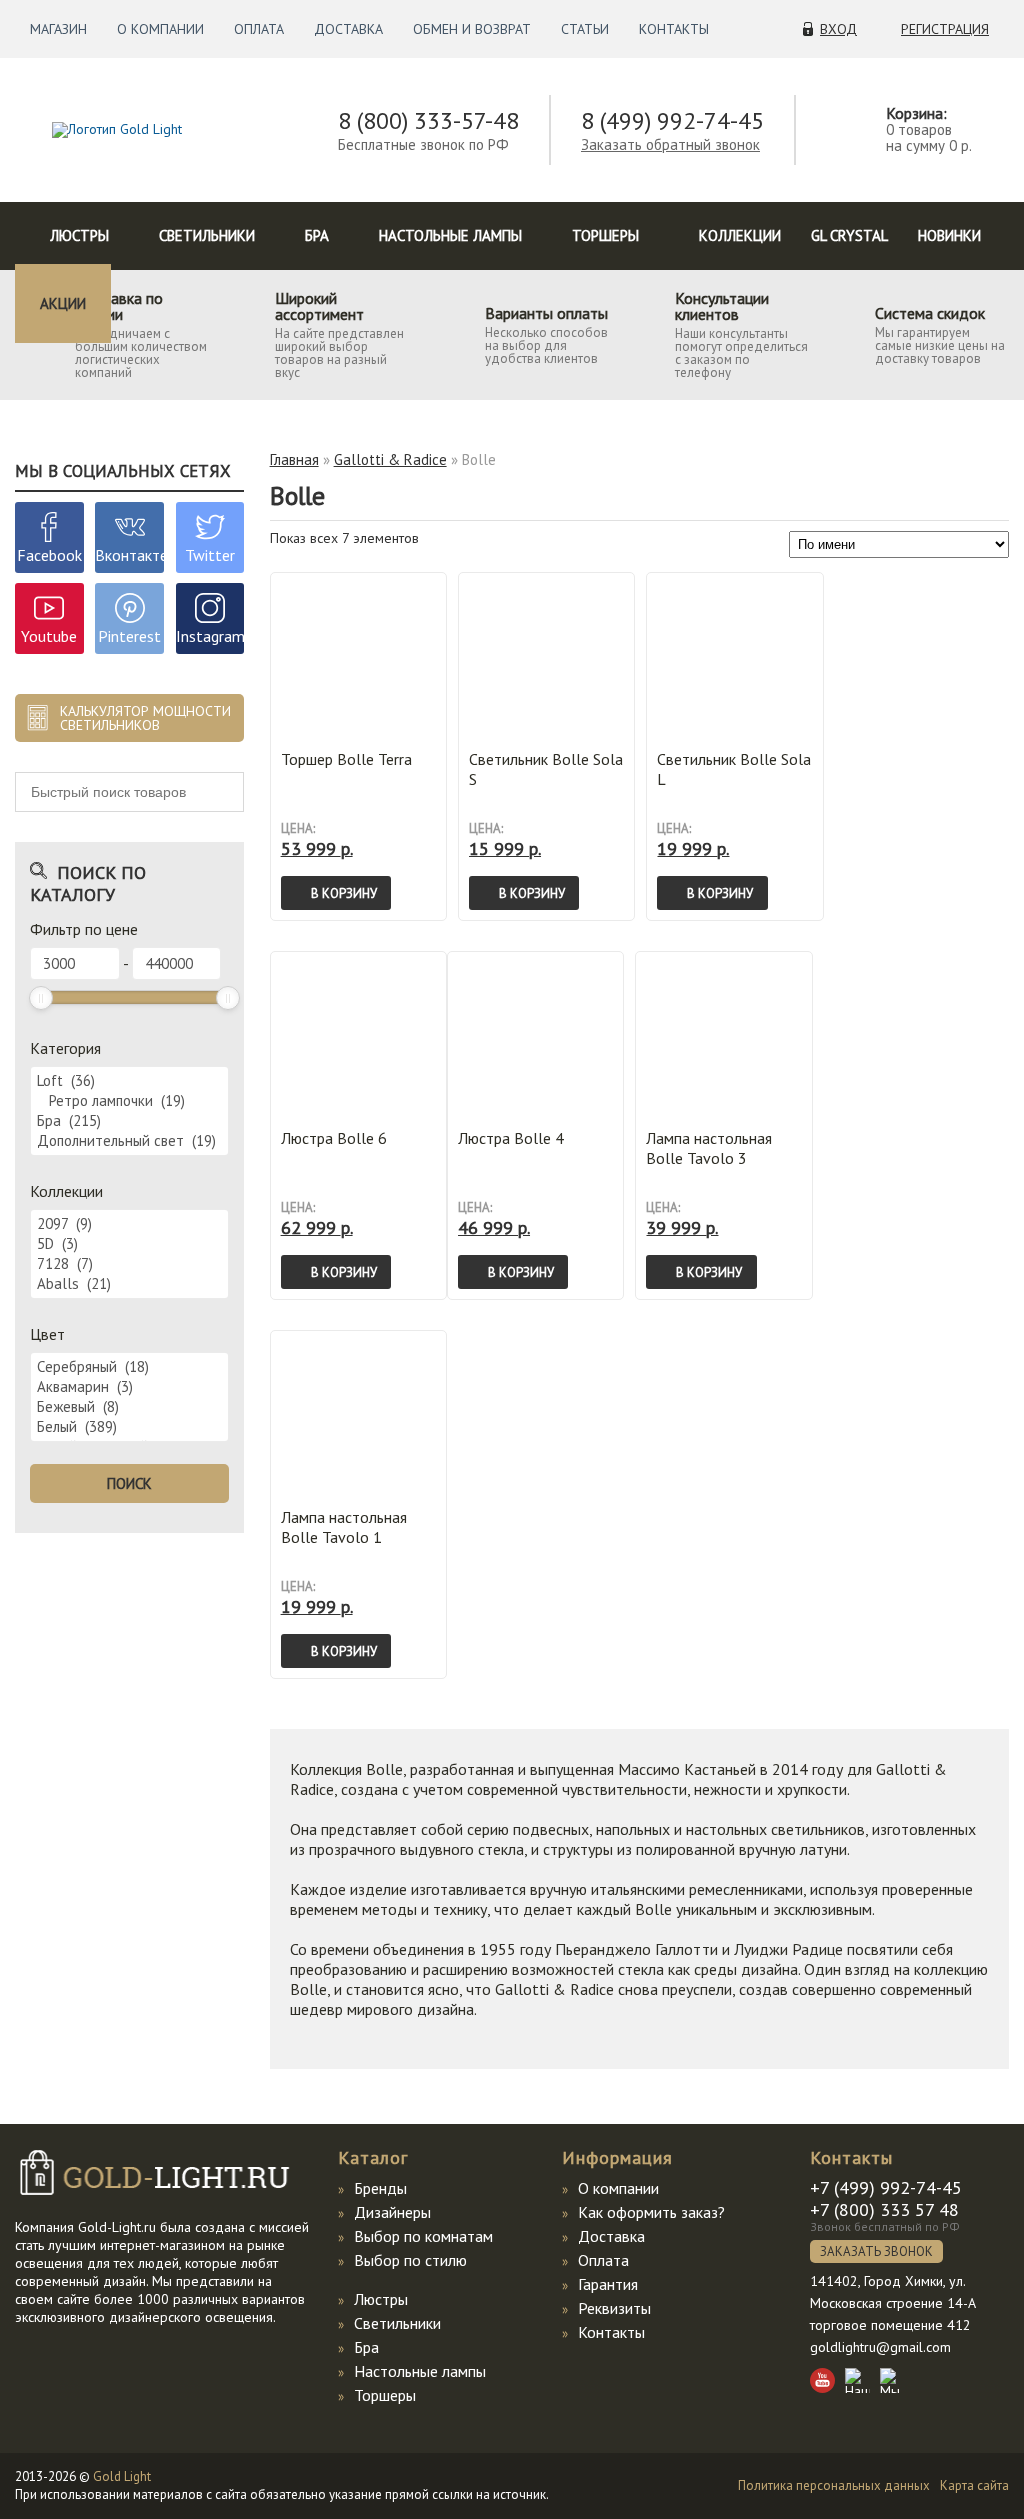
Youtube (49, 636)
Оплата (259, 29)
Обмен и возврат (472, 29)
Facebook (49, 555)
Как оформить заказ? (651, 2212)
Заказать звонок (876, 2251)
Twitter (210, 555)
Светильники (207, 235)
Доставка (348, 29)
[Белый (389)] (129, 1427)
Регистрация (945, 29)
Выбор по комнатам (423, 2236)
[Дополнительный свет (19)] (129, 1141)
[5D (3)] (129, 1244)
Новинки (949, 235)
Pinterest (129, 636)
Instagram (210, 636)
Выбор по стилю (410, 2260)
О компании (160, 29)
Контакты (674, 29)
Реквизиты (614, 2308)
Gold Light (122, 2476)
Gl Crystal (849, 235)
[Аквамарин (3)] (129, 1387)
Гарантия (608, 2284)
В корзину (344, 893)
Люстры (79, 235)
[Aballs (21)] (129, 1284)
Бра (317, 235)
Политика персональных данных (834, 2485)
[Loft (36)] (129, 1081)
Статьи (585, 29)
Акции (63, 303)
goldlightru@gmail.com (880, 2347)
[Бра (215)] (129, 1121)
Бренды (380, 2188)
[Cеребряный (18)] (129, 1367)
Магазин (58, 29)
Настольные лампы (450, 235)
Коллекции (740, 235)
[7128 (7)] (129, 1264)
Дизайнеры (392, 2212)
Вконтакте (131, 555)
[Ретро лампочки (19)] (129, 1101)
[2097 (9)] (129, 1224)
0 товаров (919, 129)
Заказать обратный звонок (670, 144)
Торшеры (605, 235)
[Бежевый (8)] (129, 1407)
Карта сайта (974, 2485)
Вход (838, 29)
